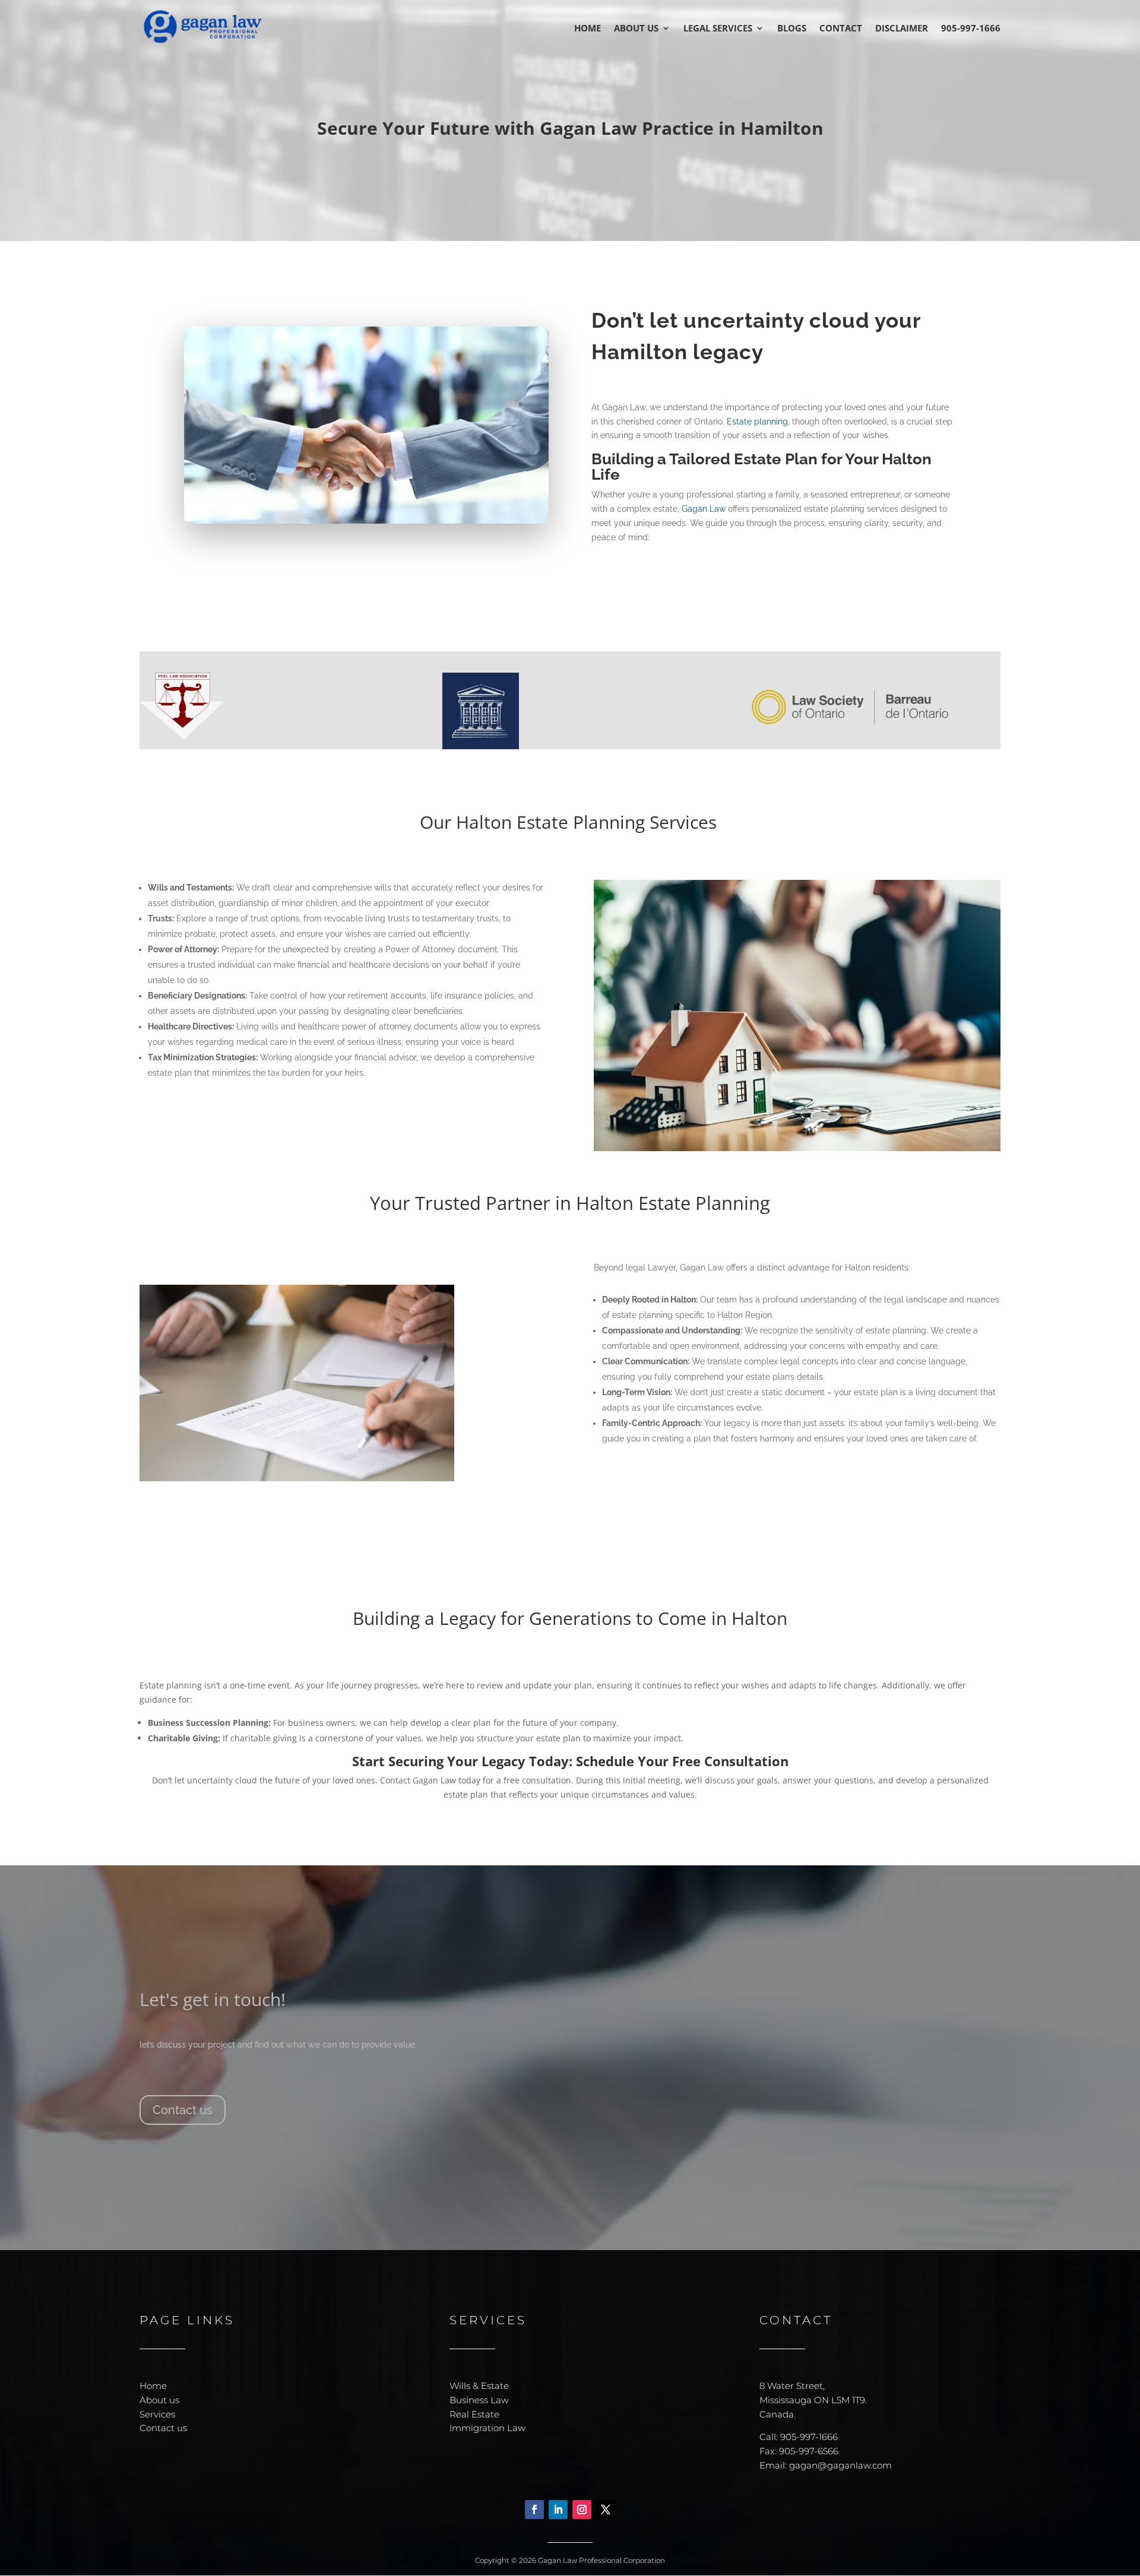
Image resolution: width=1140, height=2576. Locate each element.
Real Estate (474, 2414)
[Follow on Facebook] (534, 2510)
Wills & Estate (479, 2386)
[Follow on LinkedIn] (558, 2510)
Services (157, 2414)
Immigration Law (487, 2428)
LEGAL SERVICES (718, 29)
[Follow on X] (606, 2510)
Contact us (183, 2110)
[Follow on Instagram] (582, 2510)
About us (159, 2400)
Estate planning (757, 422)
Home (153, 2386)
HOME (588, 29)
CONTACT (841, 29)
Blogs (792, 29)
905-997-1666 (971, 29)
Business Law (479, 2400)
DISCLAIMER (902, 29)
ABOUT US (636, 29)
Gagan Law (704, 509)
